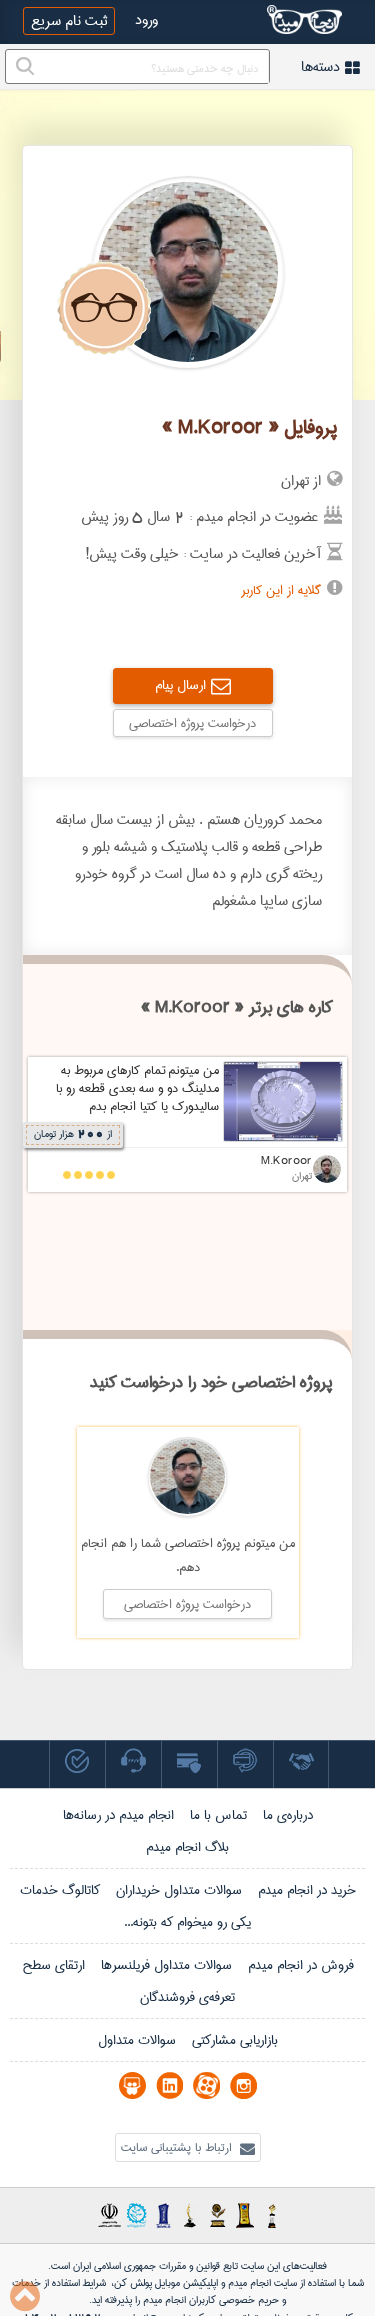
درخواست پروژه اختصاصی (192, 723)
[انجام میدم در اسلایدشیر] (132, 2085)
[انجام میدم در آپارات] (206, 2085)
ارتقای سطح (53, 1965)
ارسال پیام (180, 685)
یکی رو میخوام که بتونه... (187, 1922)
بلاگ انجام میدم (187, 1847)
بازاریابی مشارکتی (235, 2040)
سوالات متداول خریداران (179, 1890)
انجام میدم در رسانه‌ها (118, 1815)
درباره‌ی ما (288, 1815)
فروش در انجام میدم (301, 1965)
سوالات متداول (137, 2040)
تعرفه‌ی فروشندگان (187, 1997)
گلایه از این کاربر (281, 590)
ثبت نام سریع (69, 21)
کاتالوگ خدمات (60, 1890)
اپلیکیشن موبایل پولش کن (166, 2283)
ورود (146, 20)
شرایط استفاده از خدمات (59, 2283)
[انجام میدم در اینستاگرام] (243, 2085)
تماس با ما (218, 1815)
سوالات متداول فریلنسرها (166, 1965)
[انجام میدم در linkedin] (169, 2085)
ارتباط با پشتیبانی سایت (178, 2147)
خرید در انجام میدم (307, 1890)
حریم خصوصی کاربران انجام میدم (209, 2300)
